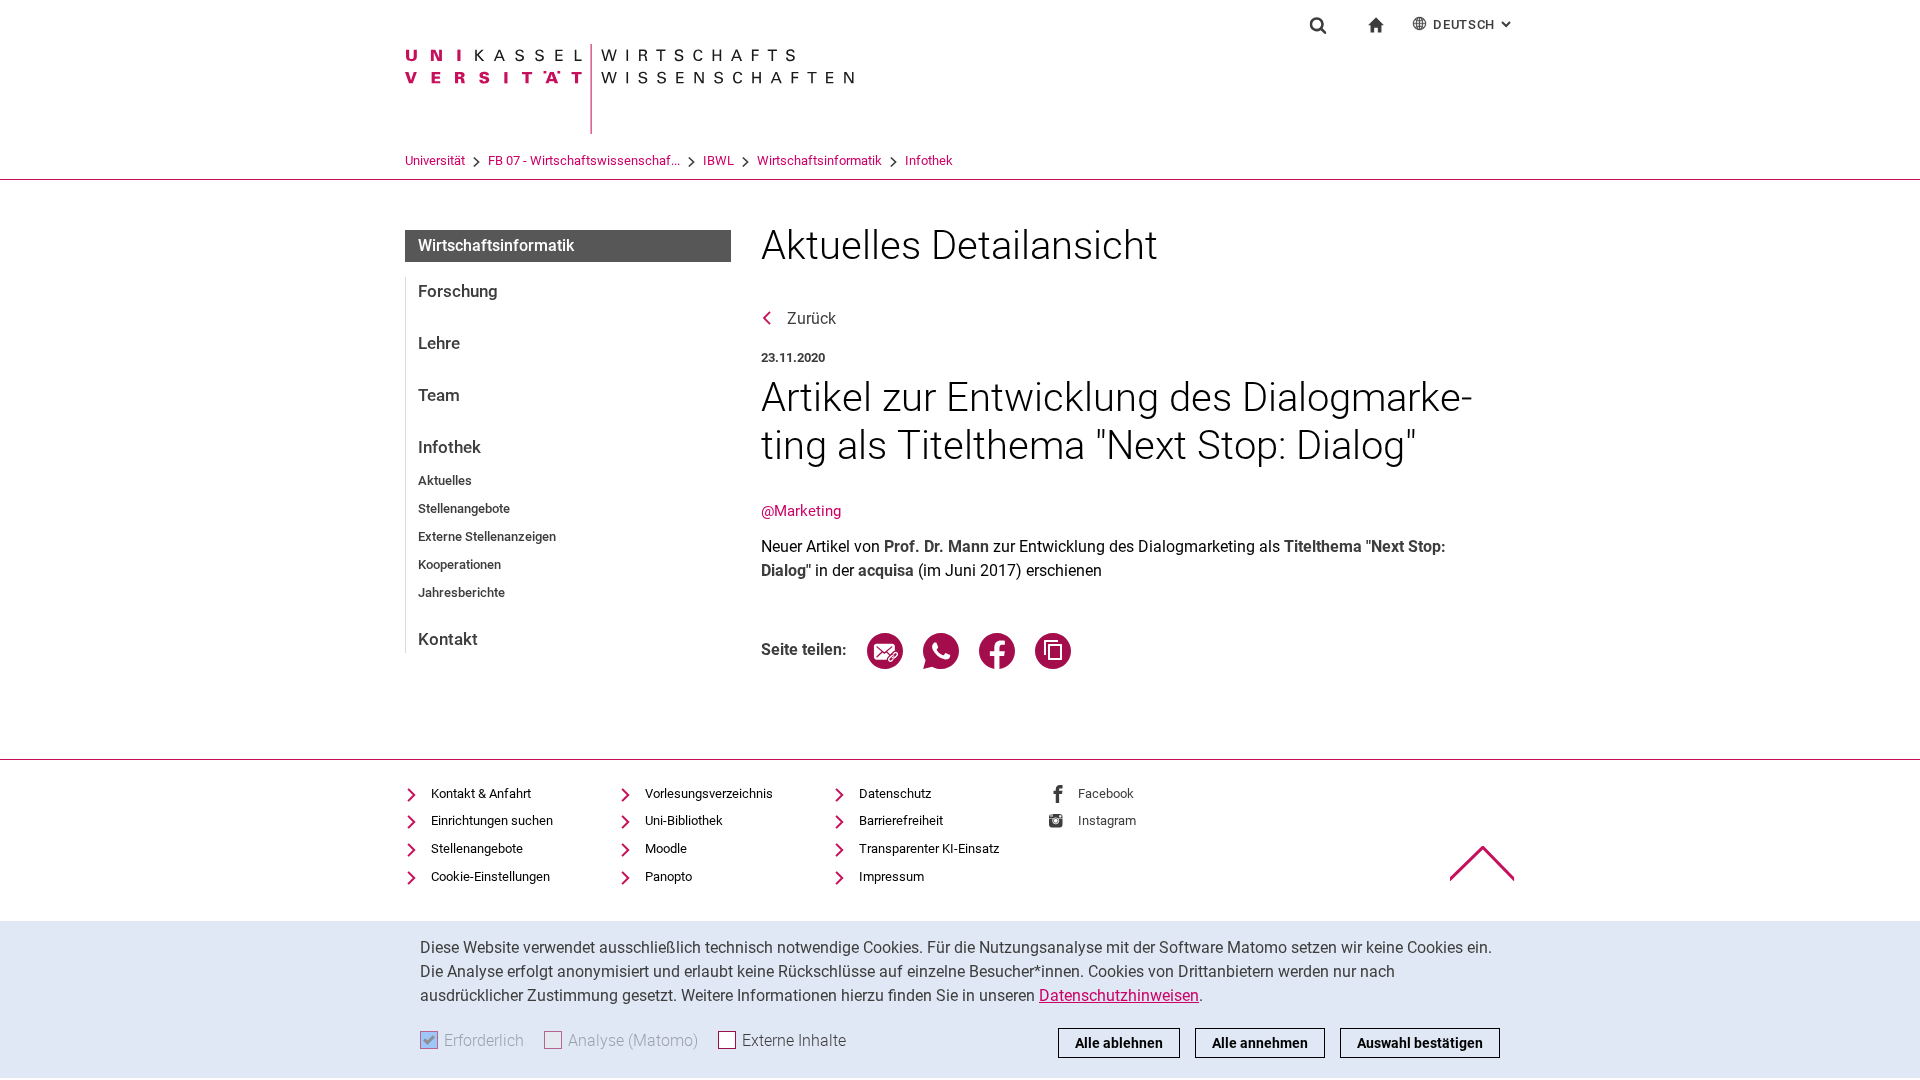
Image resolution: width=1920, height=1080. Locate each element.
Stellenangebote (464, 508)
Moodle (666, 848)
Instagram (1107, 820)
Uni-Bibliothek (684, 820)
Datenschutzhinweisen (1119, 995)
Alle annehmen (1260, 1043)
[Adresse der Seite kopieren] (1053, 663)
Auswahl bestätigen (1420, 1043)
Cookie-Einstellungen (490, 876)
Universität (435, 160)
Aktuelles (445, 480)
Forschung (458, 291)
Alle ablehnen (1119, 1043)
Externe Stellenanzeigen (487, 536)
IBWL (718, 160)
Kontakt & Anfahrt (481, 793)
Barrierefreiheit (901, 820)
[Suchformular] (1318, 25)
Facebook (1106, 793)
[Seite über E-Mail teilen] (885, 663)
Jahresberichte (461, 592)
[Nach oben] (1482, 863)
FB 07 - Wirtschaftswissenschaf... (584, 160)
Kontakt (448, 639)
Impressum (891, 876)
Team (439, 395)
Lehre (439, 343)
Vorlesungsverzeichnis (709, 793)
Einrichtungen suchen (492, 820)
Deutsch (1474, 24)
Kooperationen (459, 564)
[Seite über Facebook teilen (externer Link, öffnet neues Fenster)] (997, 663)
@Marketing (801, 511)
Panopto (668, 876)
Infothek (929, 160)
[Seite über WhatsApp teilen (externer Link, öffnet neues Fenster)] (941, 663)
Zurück (811, 318)
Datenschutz (895, 793)
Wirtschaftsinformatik (819, 160)
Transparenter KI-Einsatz (929, 848)
